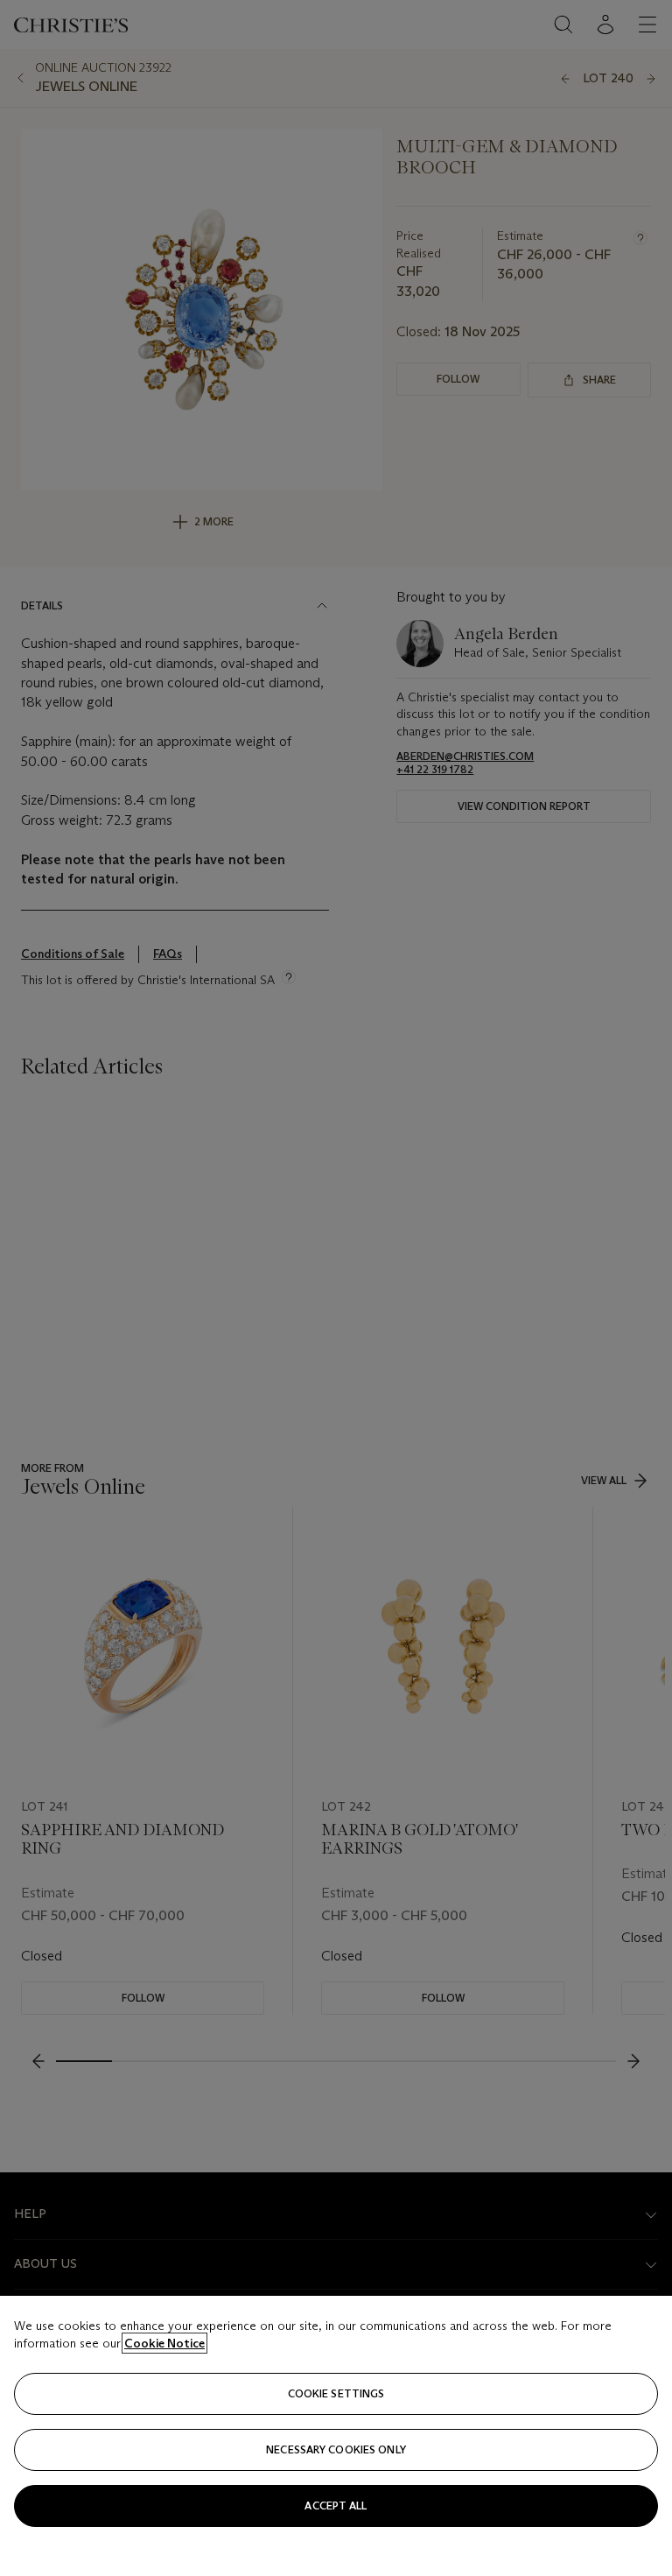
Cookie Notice (164, 2343)
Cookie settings (336, 2393)
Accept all (336, 2506)
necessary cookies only (336, 2449)
